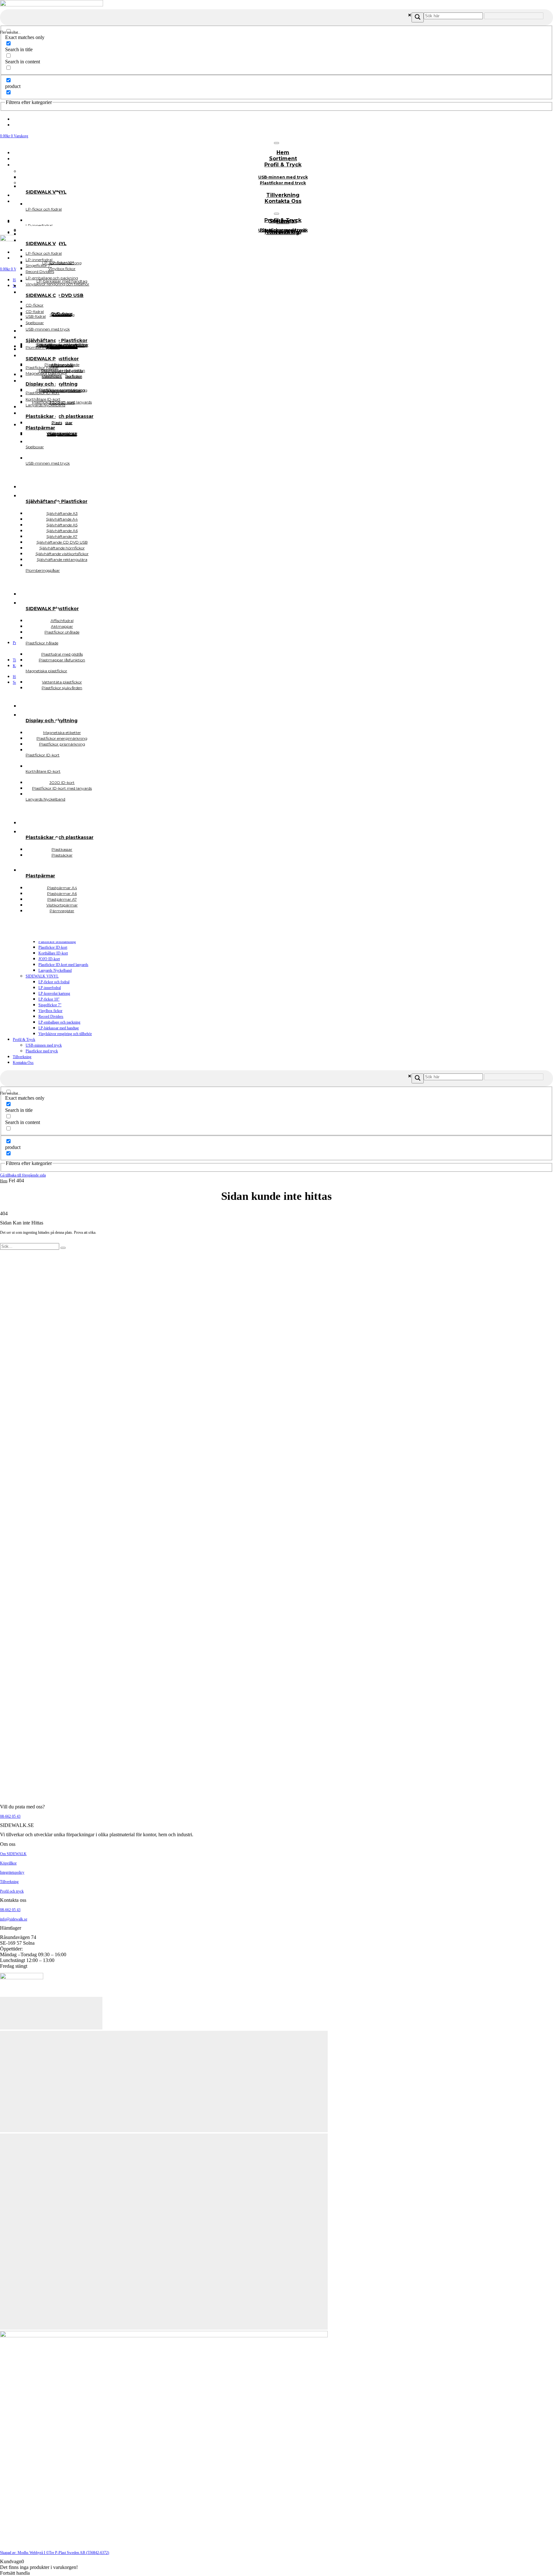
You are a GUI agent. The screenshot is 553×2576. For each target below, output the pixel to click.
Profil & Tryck (283, 165)
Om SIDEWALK (13, 1854)
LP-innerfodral (50, 988)
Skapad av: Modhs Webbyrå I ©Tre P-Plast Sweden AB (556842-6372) (55, 2553)
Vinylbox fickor (50, 1011)
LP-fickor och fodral (54, 982)
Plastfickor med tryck (283, 183)
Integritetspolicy (12, 1872)
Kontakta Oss (283, 201)
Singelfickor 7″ (50, 1005)
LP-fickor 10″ (49, 999)
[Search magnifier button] (418, 17)
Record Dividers (51, 1017)
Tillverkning (22, 1057)
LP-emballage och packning (59, 1022)
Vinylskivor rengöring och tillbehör (65, 1034)
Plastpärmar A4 (62, 434)
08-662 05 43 (10, 1816)
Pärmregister (62, 911)
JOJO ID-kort (49, 959)
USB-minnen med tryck (44, 1045)
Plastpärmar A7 (62, 434)
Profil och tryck (12, 1891)
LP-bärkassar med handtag (59, 1028)
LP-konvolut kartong (54, 993)
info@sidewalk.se (14, 1919)
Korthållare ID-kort (53, 953)
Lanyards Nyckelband (55, 970)
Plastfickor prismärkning (57, 942)
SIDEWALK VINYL (42, 976)
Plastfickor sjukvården (62, 688)
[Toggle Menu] (276, 143)
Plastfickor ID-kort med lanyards (63, 965)
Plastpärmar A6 (62, 434)
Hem (4, 1181)
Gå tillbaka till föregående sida (23, 1175)
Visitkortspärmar (62, 433)
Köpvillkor (8, 1863)
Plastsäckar (62, 855)
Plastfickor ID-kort (53, 947)
